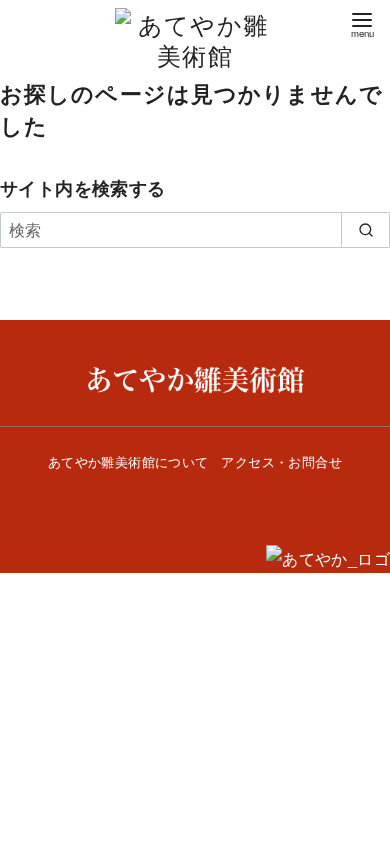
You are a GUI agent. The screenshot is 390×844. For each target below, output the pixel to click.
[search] (365, 230)
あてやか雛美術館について (128, 461)
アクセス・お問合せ (281, 461)
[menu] (362, 23)
